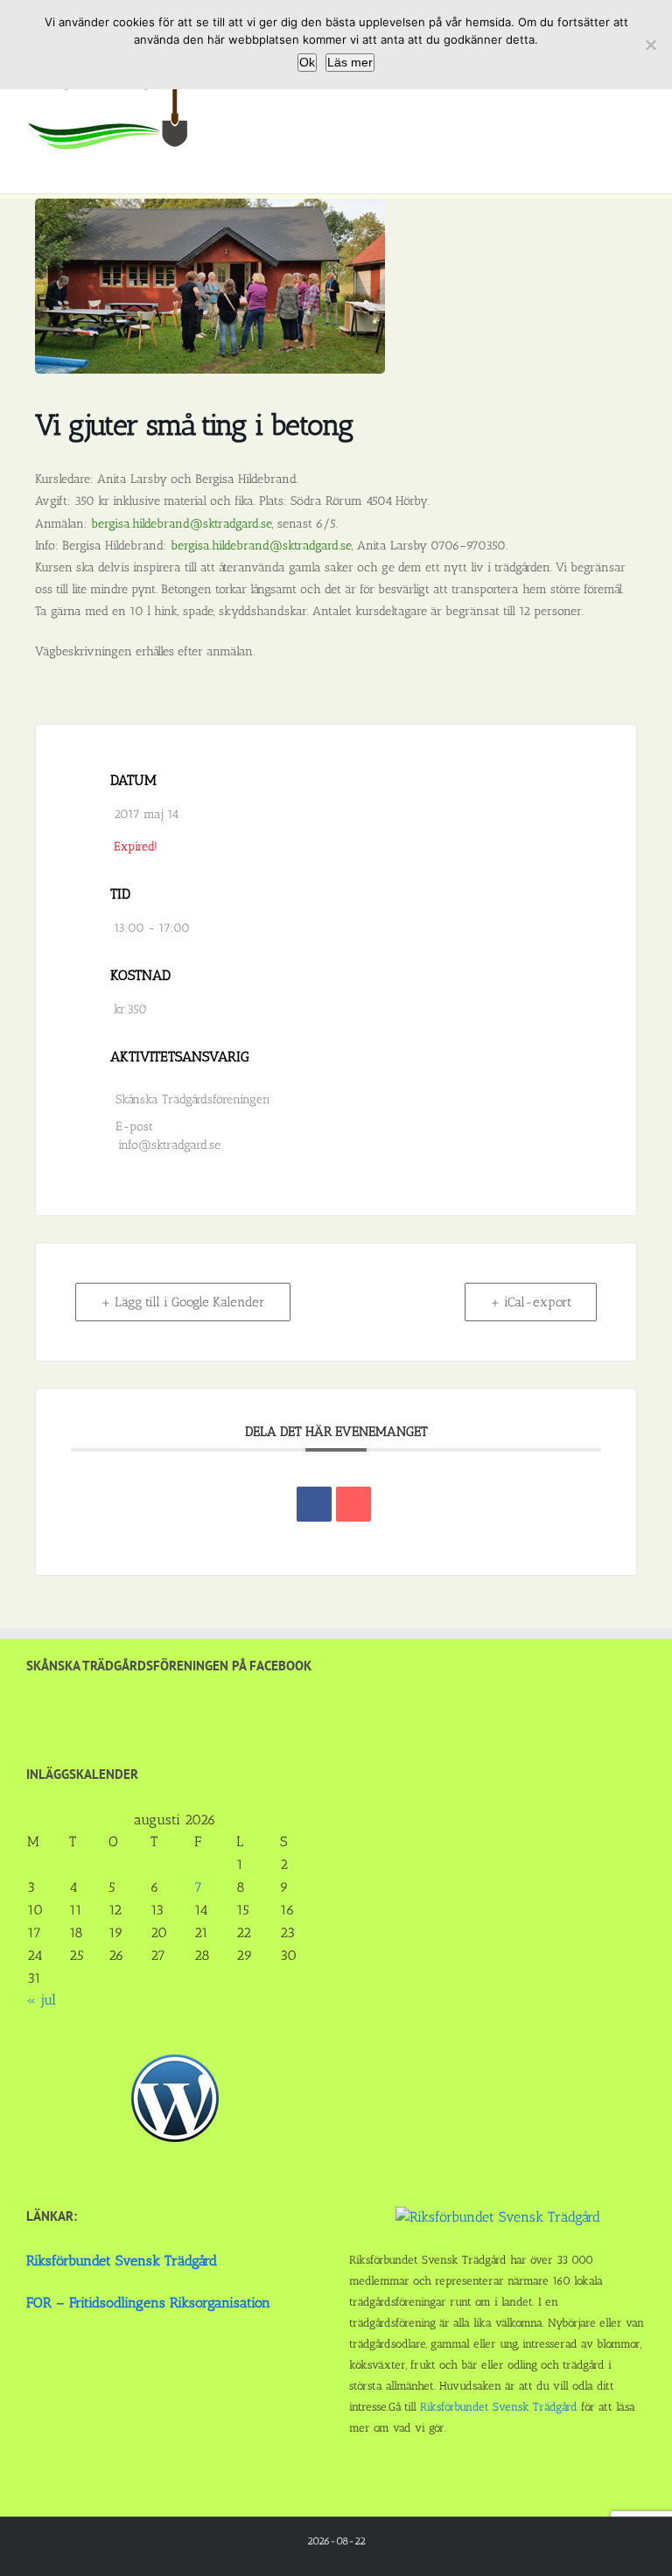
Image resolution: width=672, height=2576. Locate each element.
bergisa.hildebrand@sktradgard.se (182, 524)
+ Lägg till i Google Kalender (183, 1302)
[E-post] (353, 1504)
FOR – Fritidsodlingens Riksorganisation (148, 2303)
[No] (650, 45)
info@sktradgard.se (169, 1145)
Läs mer (350, 62)
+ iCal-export (531, 1302)
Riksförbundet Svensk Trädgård (122, 2261)
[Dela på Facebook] (314, 1504)
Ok (307, 62)
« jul (41, 2000)
